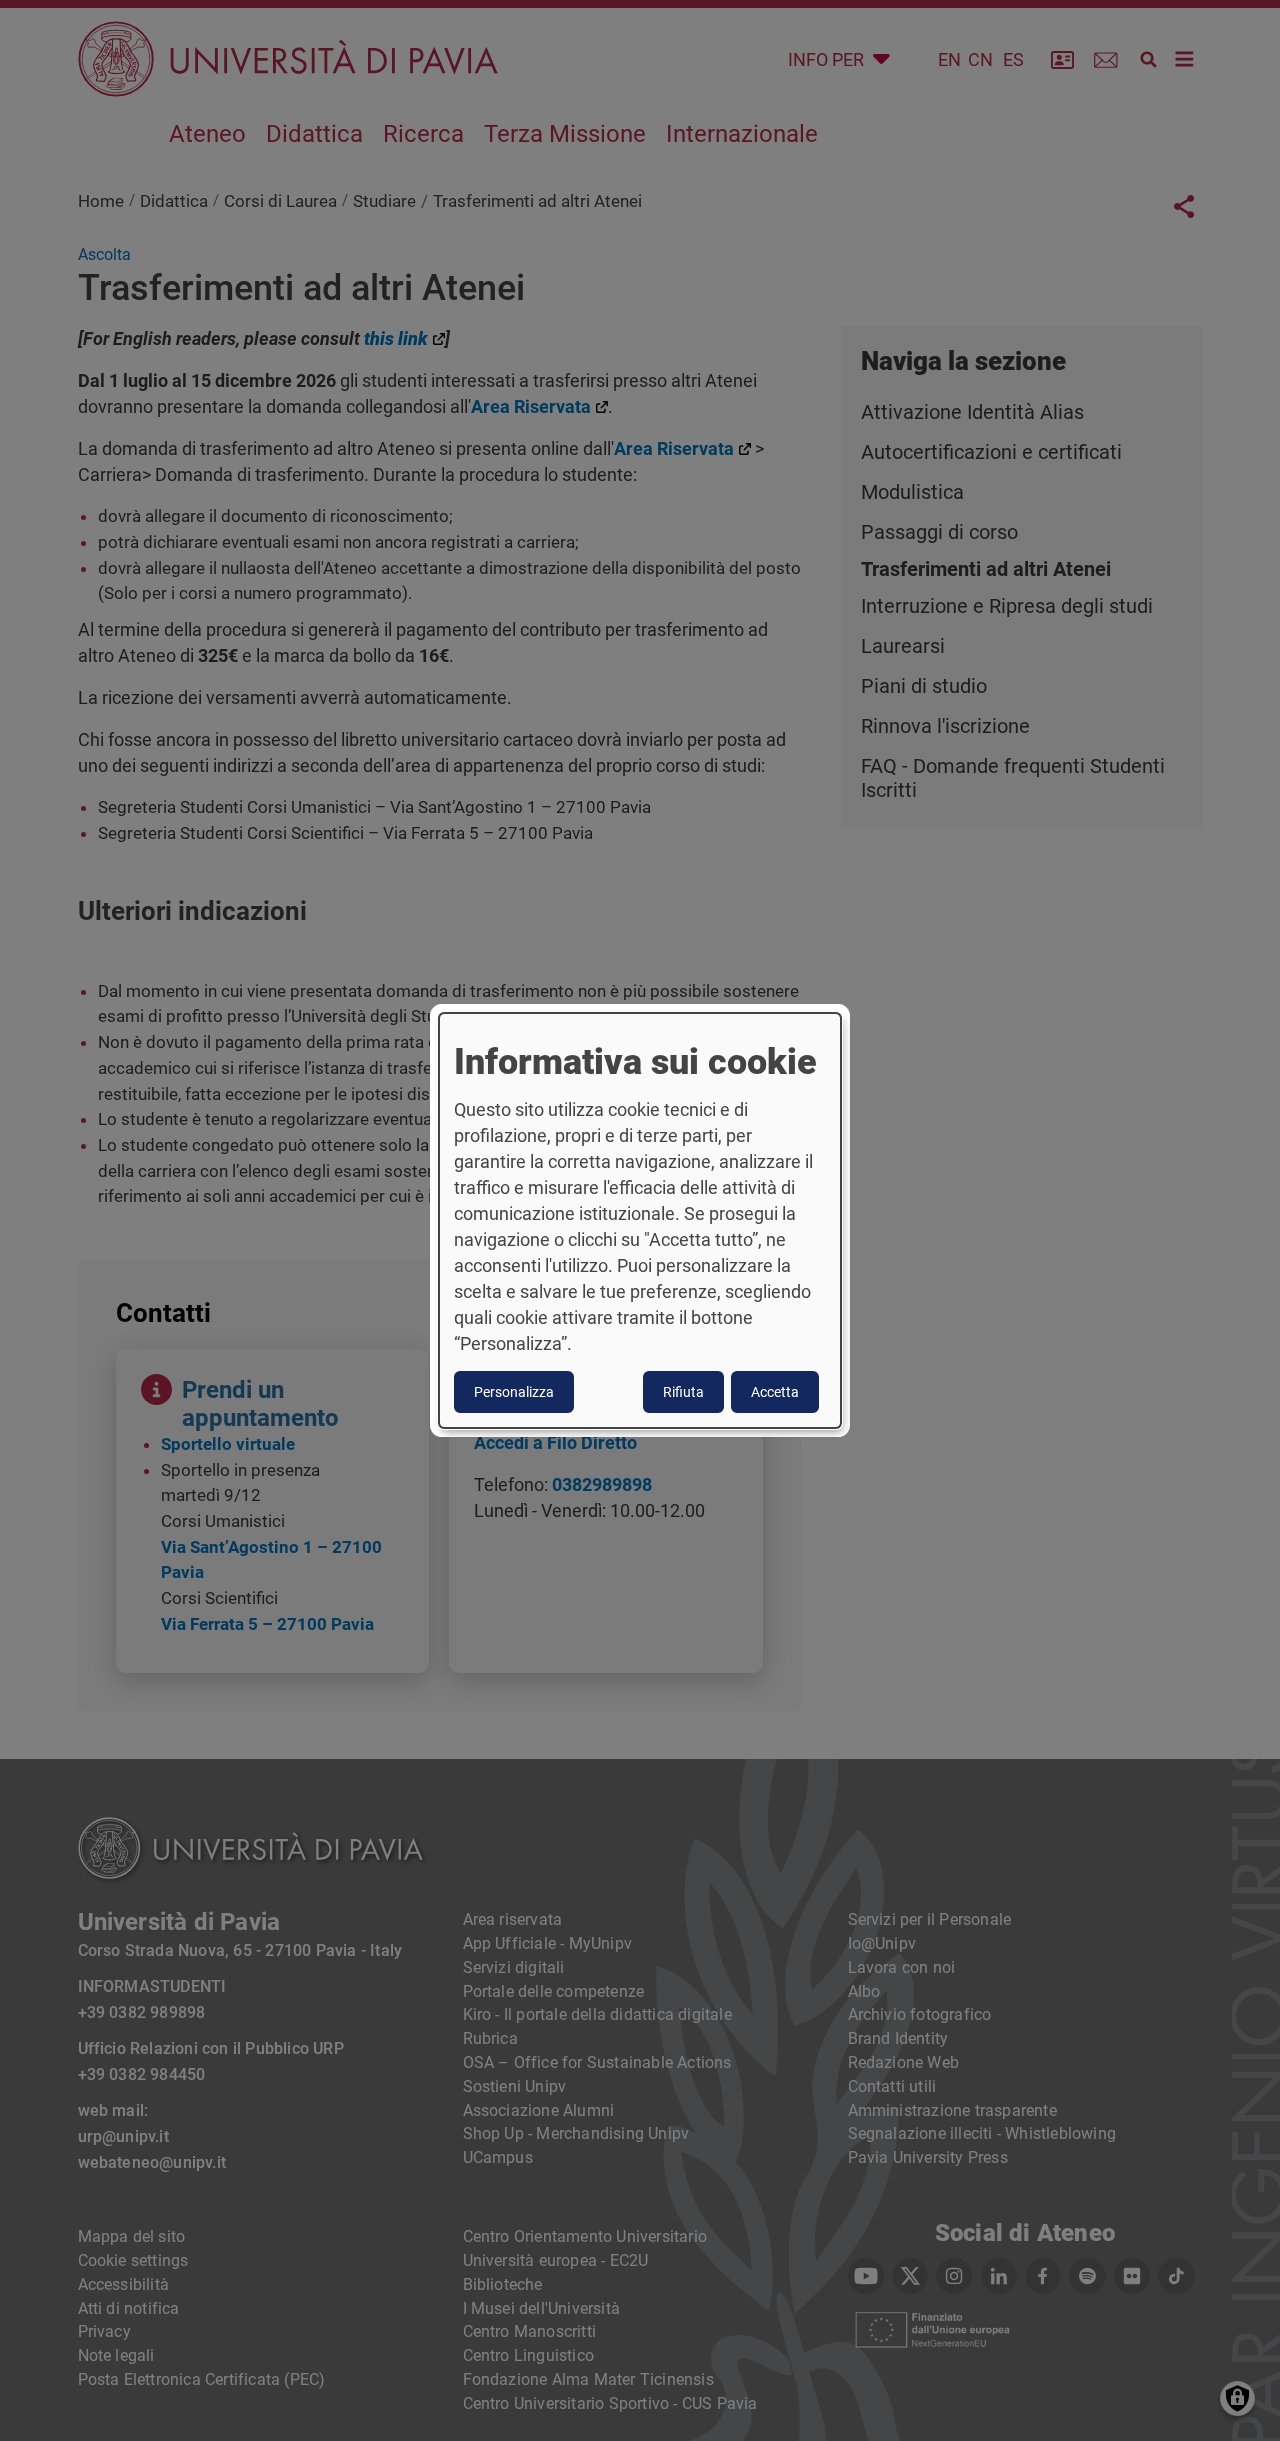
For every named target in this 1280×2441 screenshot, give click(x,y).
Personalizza (514, 1392)
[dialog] (640, 1221)
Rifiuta (683, 1392)
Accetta (775, 1392)
